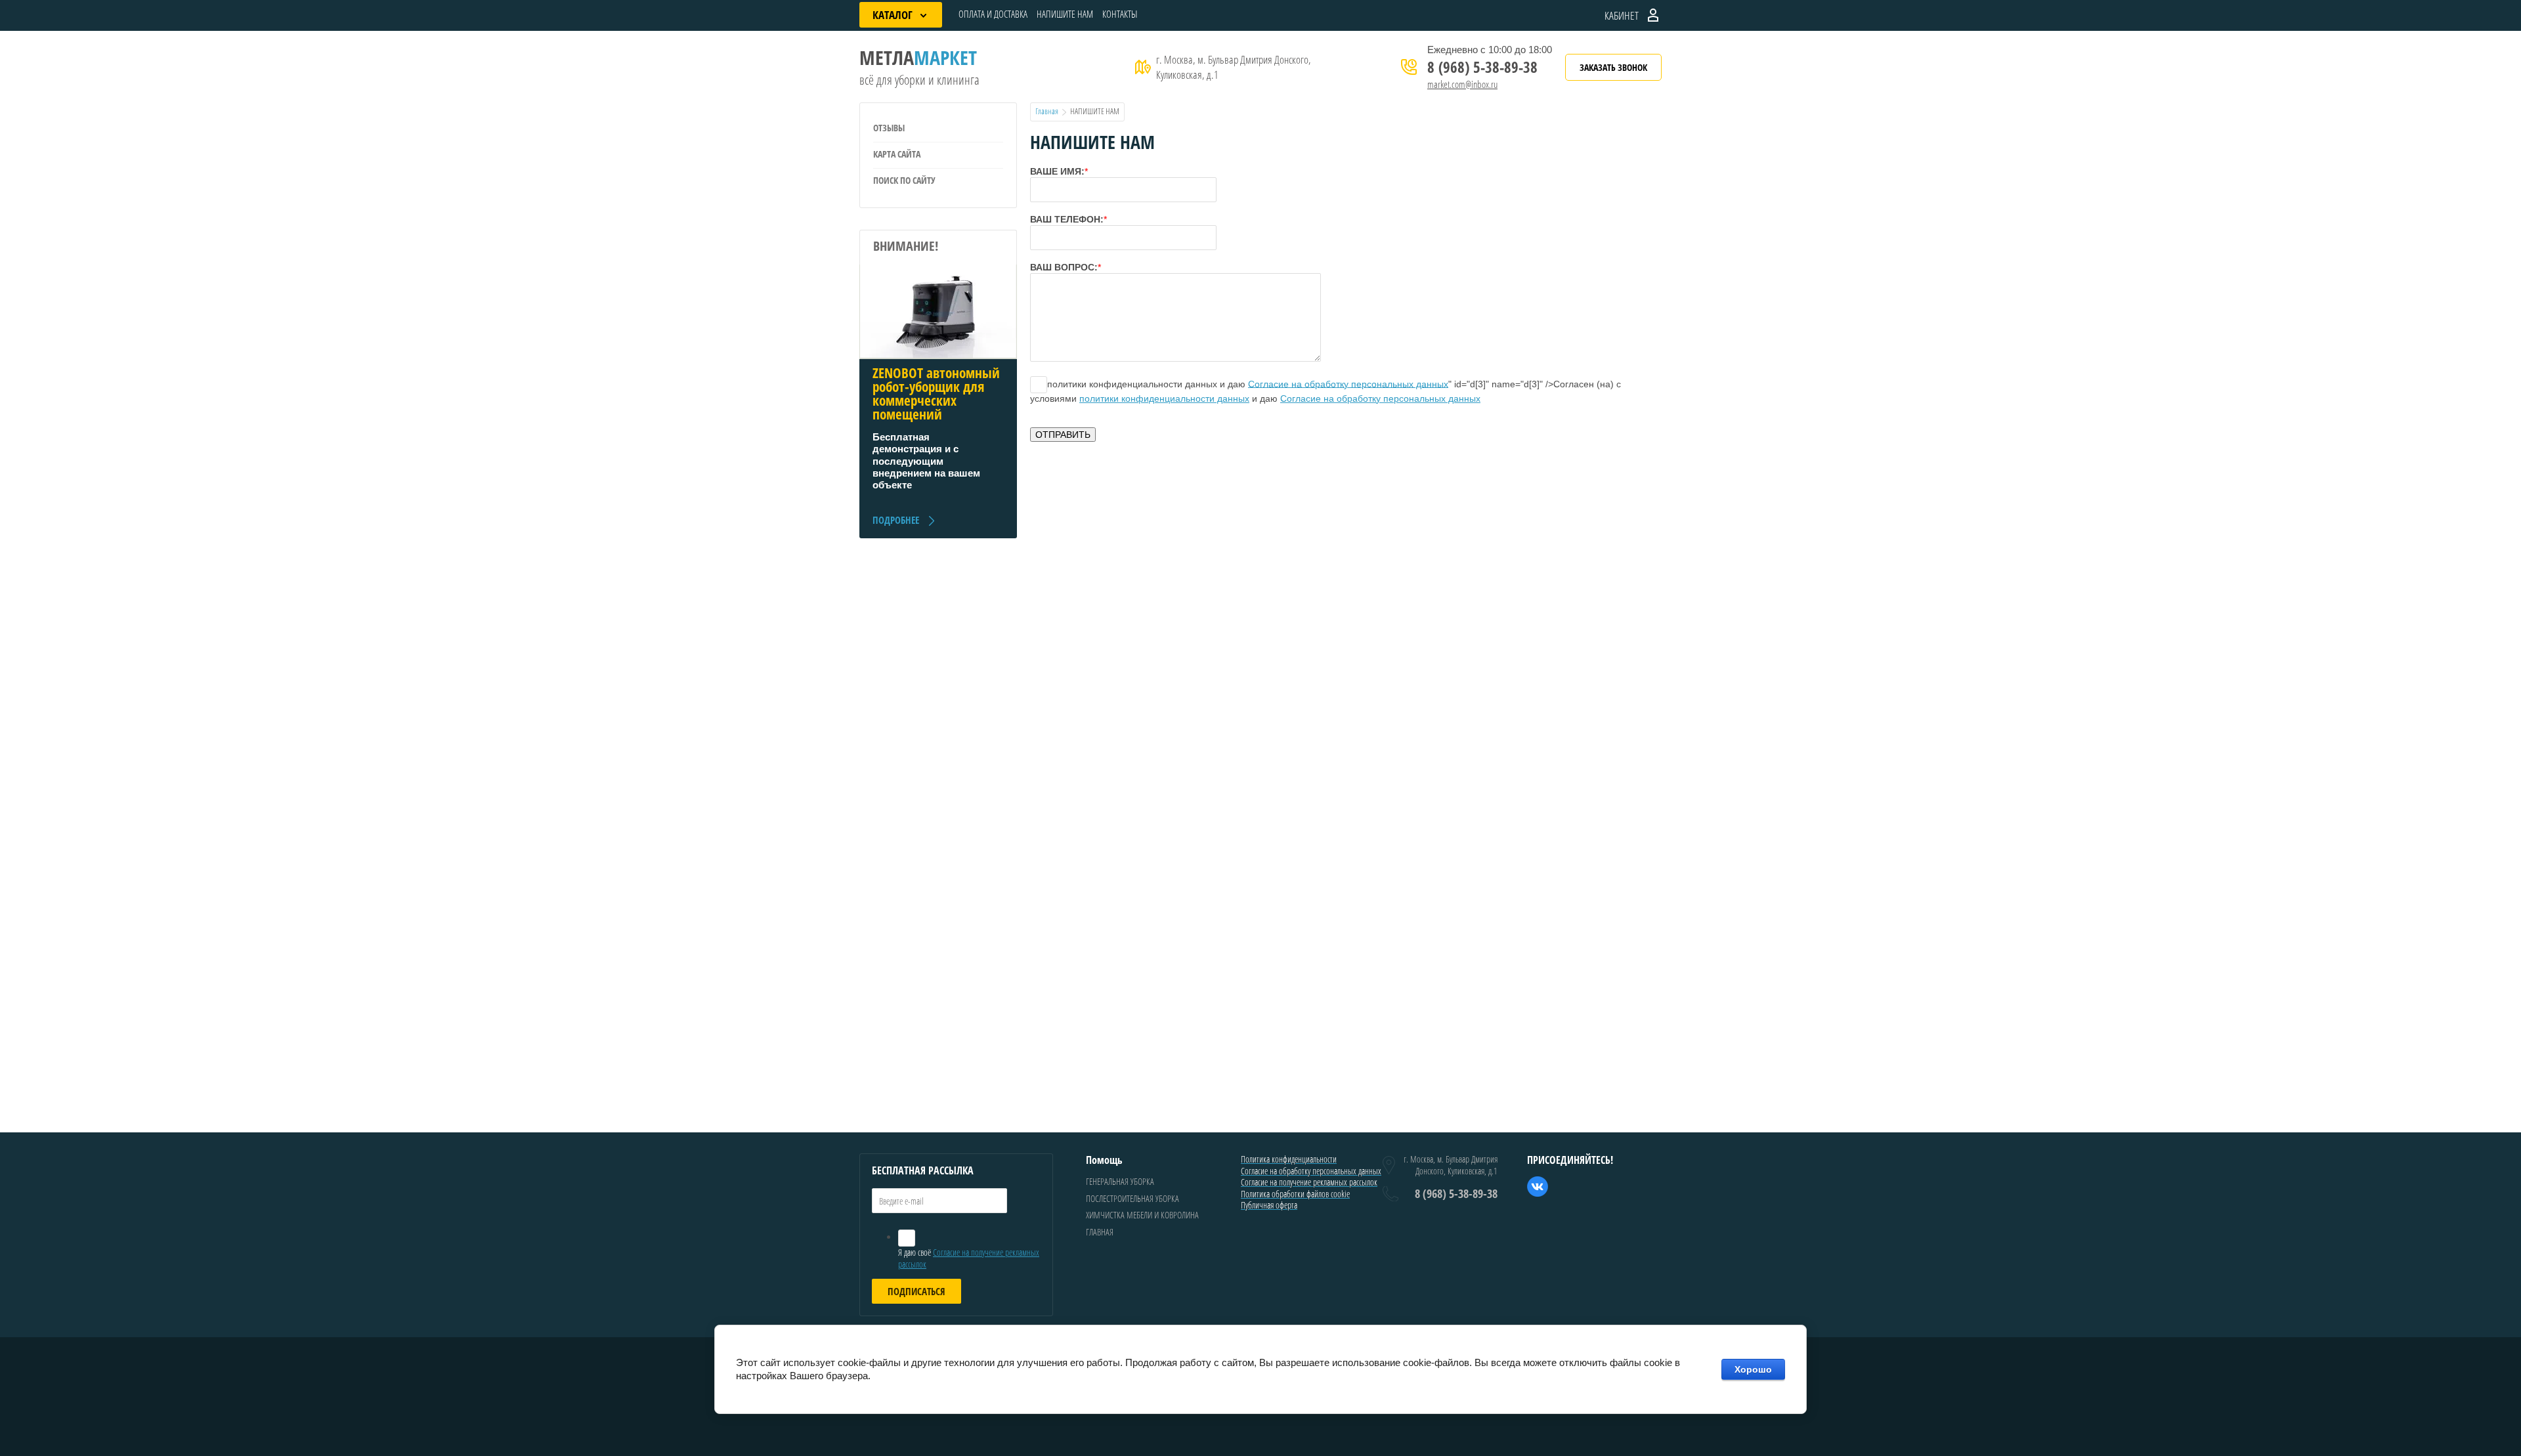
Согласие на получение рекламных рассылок (969, 1258)
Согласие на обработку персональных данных (1348, 383)
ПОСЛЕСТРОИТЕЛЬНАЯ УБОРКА (1132, 1198)
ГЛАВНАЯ (1100, 1232)
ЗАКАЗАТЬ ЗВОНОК (1613, 67)
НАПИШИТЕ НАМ (1065, 14)
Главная (1047, 111)
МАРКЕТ (918, 57)
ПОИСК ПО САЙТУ (904, 180)
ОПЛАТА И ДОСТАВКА (993, 14)
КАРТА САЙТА (897, 154)
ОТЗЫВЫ (889, 128)
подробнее (896, 520)
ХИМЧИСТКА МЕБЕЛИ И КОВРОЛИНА (1142, 1215)
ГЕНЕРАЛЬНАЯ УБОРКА (1120, 1181)
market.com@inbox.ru (1462, 84)
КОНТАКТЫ (1120, 14)
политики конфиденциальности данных (1164, 398)
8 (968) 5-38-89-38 (1482, 67)
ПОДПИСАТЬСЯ (916, 1291)
